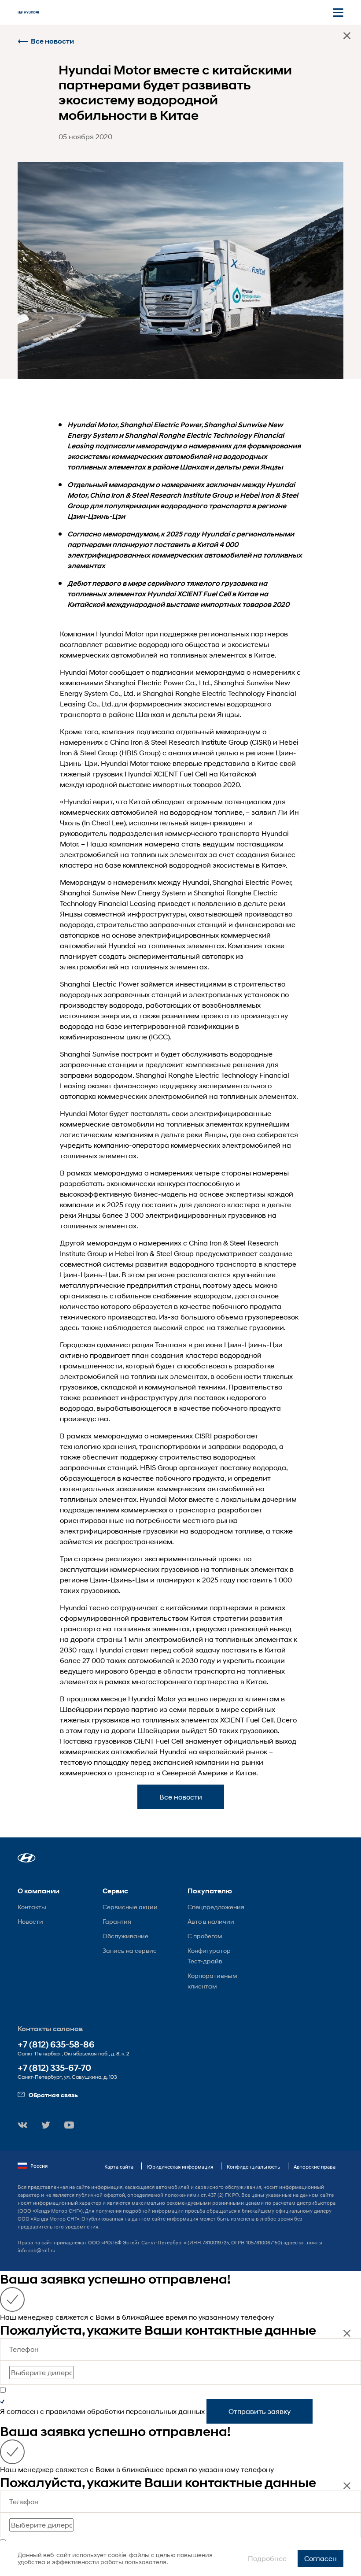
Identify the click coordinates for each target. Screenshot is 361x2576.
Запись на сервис (130, 1950)
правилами (66, 2411)
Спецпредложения (216, 1907)
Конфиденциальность (253, 2167)
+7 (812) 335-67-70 (54, 2068)
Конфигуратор (209, 1950)
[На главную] (28, 12)
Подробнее (267, 2558)
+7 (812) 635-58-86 (56, 2045)
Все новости (52, 41)
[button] (27, 1858)
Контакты (32, 1907)
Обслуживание (125, 1936)
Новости (30, 1921)
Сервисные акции (130, 1907)
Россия (39, 2166)
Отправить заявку (260, 2411)
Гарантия (117, 1921)
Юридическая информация (180, 2167)
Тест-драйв (205, 1961)
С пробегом (205, 1936)
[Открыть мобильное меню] (338, 12)
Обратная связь (53, 2095)
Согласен (320, 2558)
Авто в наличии (211, 1921)
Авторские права (315, 2167)
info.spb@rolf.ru (37, 2250)
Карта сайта (119, 2167)
